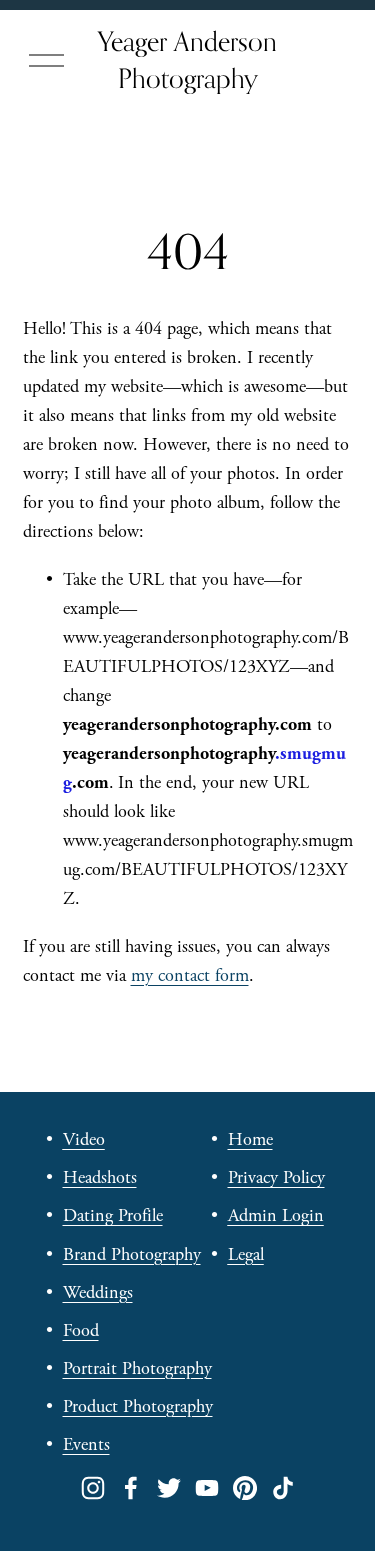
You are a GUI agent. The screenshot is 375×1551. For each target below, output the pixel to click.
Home (250, 1139)
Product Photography (138, 1406)
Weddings (98, 1292)
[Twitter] (169, 1488)
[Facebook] (131, 1488)
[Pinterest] (245, 1488)
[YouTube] (207, 1488)
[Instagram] (93, 1488)
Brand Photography (132, 1254)
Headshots (100, 1177)
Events (86, 1444)
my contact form (190, 975)
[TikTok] (283, 1488)
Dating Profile (113, 1215)
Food (81, 1330)
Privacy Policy (276, 1177)
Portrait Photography (137, 1368)
